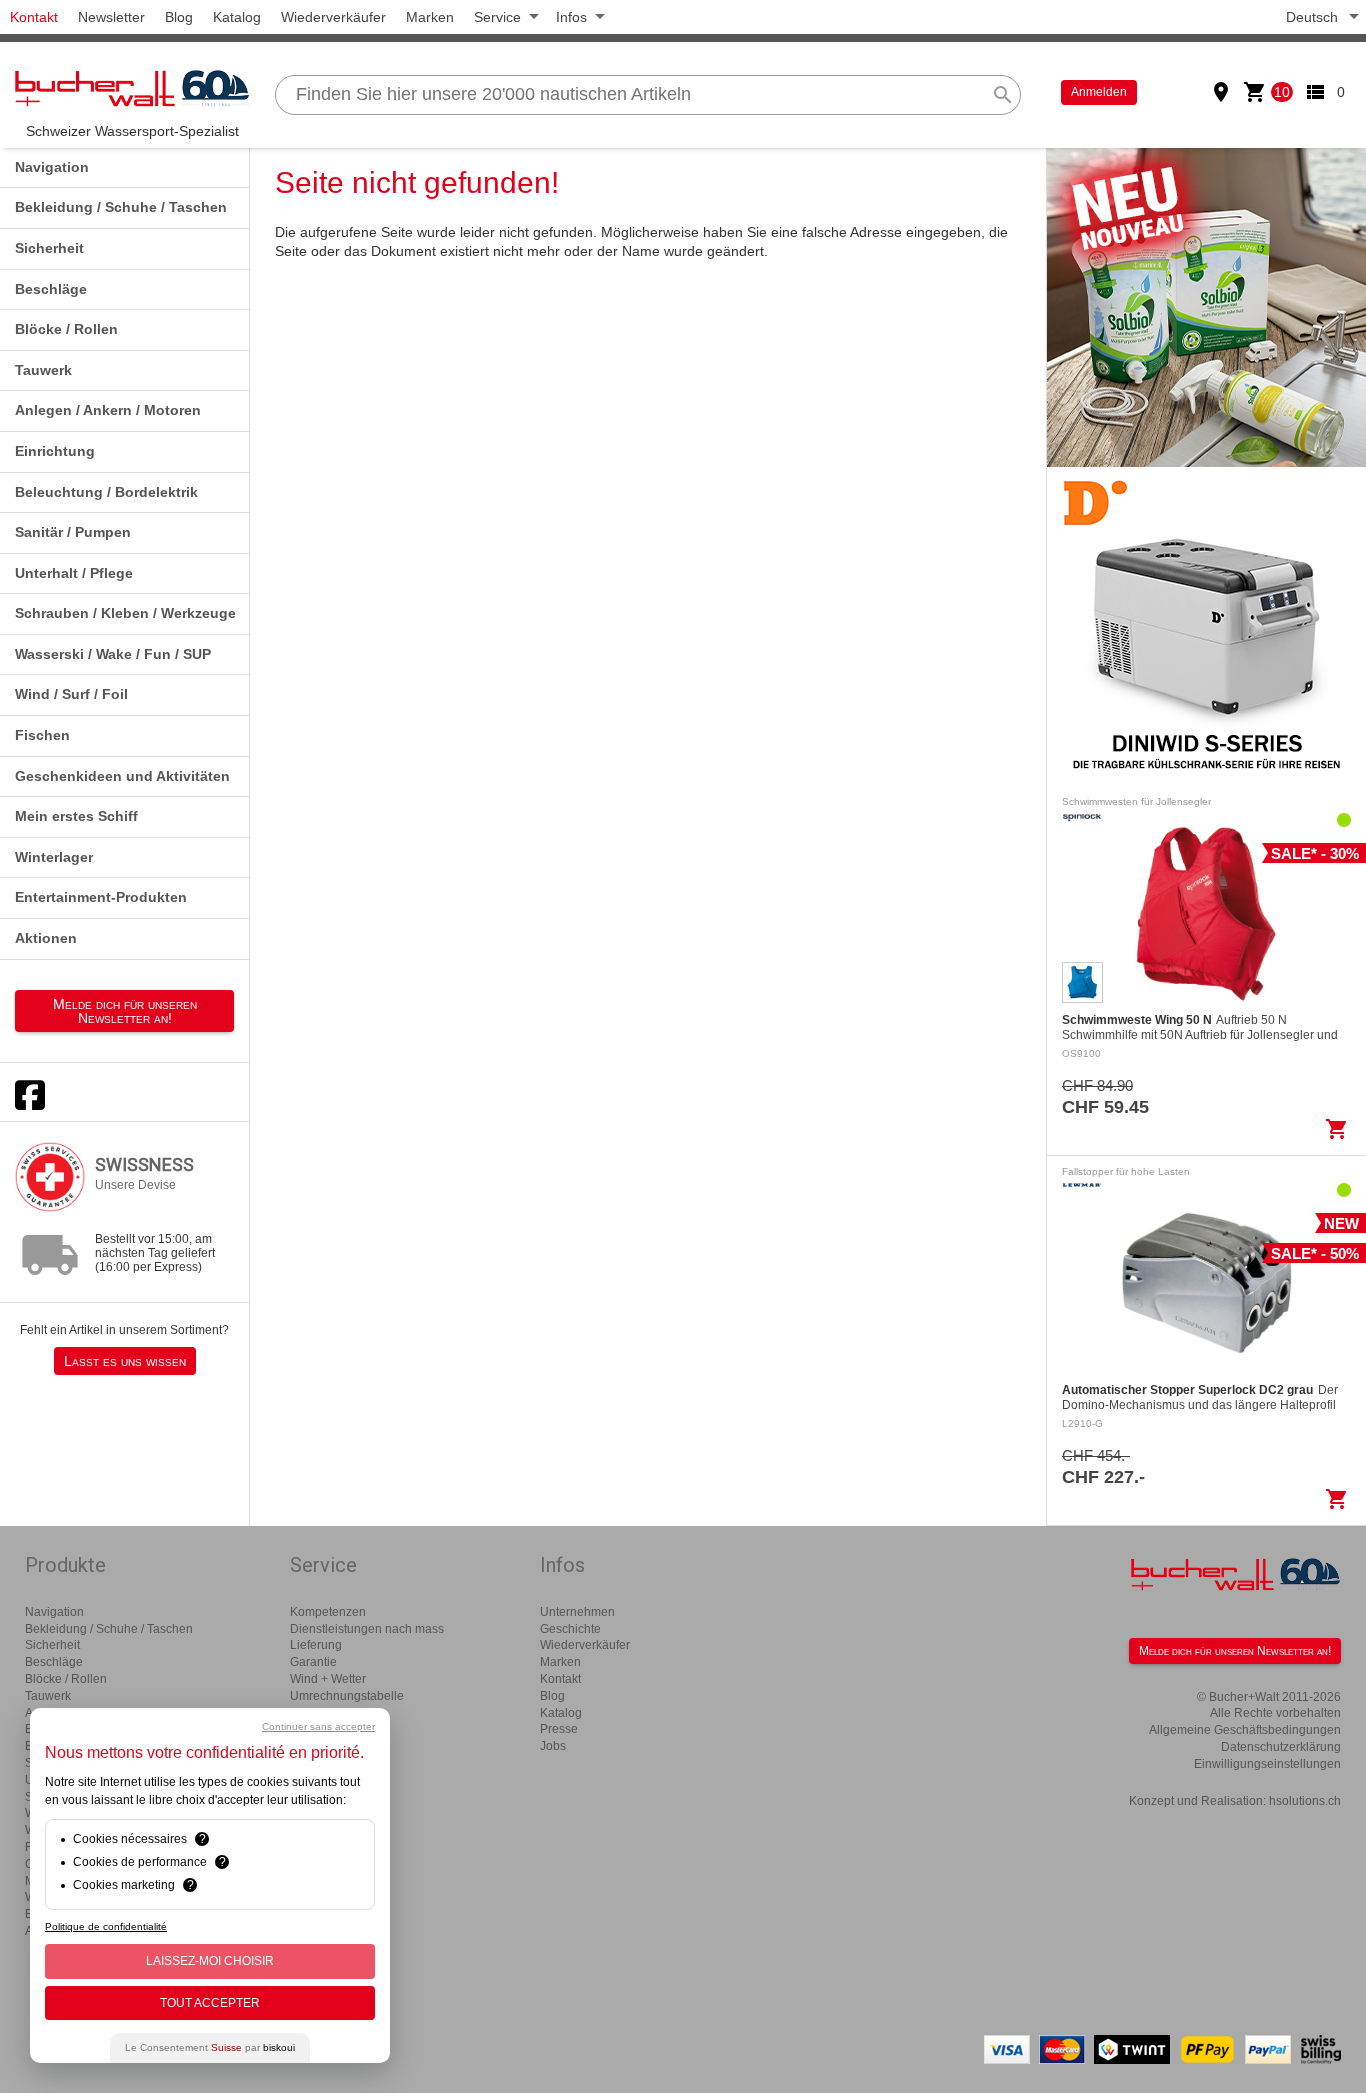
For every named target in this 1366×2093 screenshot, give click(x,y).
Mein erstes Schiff (76, 816)
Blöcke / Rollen (66, 329)
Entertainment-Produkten (101, 897)
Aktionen (46, 938)
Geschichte (570, 1629)
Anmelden (1099, 92)
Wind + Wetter (328, 1679)
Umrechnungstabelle (347, 1696)
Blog (179, 17)
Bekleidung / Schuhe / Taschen (121, 207)
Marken (430, 17)
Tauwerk (43, 370)
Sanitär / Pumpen (73, 532)
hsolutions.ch (1305, 1801)
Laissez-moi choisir (210, 1961)
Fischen (42, 735)
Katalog (237, 17)
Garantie (313, 1662)
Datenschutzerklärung (1281, 1747)
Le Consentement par (210, 2047)
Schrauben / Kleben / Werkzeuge (125, 613)
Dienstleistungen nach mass (367, 1629)
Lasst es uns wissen (125, 1361)
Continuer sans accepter (318, 1726)
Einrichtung (55, 451)
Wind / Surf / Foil (71, 694)
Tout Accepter (210, 2003)
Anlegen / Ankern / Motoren (108, 410)
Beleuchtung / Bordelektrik (106, 492)
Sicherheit (49, 248)
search (1003, 95)
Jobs (553, 1746)
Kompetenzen (328, 1612)
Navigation (52, 167)
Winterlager (54, 857)
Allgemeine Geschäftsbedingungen (1245, 1730)
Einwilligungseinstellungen (1267, 1764)
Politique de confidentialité (106, 1926)
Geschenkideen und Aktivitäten (122, 776)
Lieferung (316, 1645)
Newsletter (111, 17)
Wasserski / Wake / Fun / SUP (113, 654)
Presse (559, 1729)
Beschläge (51, 289)
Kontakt (34, 17)
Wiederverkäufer (333, 17)
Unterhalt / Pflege (74, 573)
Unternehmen (577, 1612)
